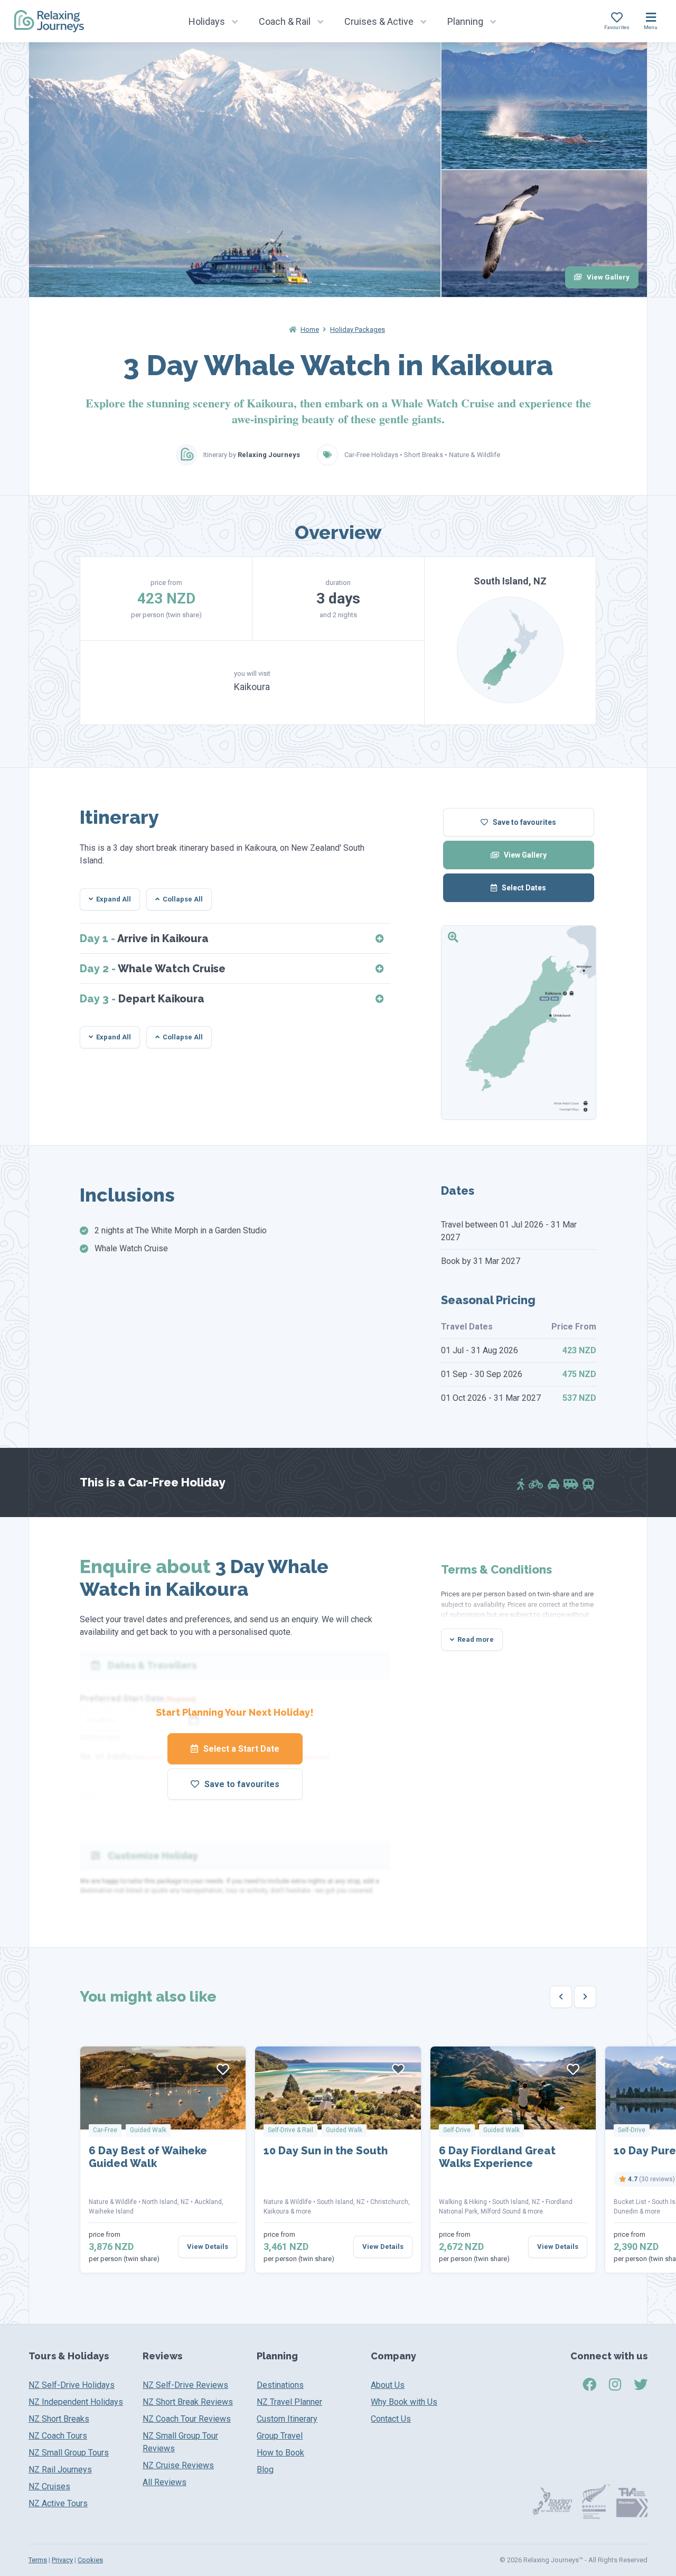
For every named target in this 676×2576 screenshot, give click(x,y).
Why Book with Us (404, 2402)
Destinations (280, 2385)
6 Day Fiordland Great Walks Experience (497, 2157)
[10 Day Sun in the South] (338, 2088)
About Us (388, 2385)
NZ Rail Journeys (60, 2470)
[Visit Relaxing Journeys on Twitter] (641, 2385)
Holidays (207, 21)
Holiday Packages (358, 329)
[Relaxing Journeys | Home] (49, 21)
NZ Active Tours (58, 2503)
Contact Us (391, 2419)
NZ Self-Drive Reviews (185, 2385)
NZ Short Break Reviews (188, 2402)
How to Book (280, 2453)
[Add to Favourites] (223, 2069)
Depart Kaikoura (142, 999)
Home (310, 329)
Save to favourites (524, 822)
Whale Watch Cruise (153, 969)
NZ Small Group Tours (69, 2453)
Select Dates (523, 888)
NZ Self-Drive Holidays (72, 2385)
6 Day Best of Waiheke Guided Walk (148, 2157)
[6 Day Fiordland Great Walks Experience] (513, 2088)
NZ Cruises (49, 2486)
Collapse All (183, 899)
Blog (265, 2470)
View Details (208, 2247)
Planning (465, 21)
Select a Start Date (240, 1749)
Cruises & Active (379, 21)
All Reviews (165, 2482)
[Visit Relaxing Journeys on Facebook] (589, 2385)
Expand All (114, 899)
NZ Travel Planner (289, 2402)
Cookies (90, 2560)
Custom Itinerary (287, 2419)
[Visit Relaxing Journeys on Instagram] (615, 2385)
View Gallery (607, 277)
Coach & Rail (285, 21)
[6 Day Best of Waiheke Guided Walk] (163, 2088)
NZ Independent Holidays (76, 2402)
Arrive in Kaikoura (144, 938)
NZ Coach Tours (58, 2436)
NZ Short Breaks (59, 2419)
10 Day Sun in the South (326, 2151)
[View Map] (519, 1022)
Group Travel (280, 2436)
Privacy (62, 2560)
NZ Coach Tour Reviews (187, 2419)
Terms (38, 2560)
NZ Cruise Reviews (178, 2465)
